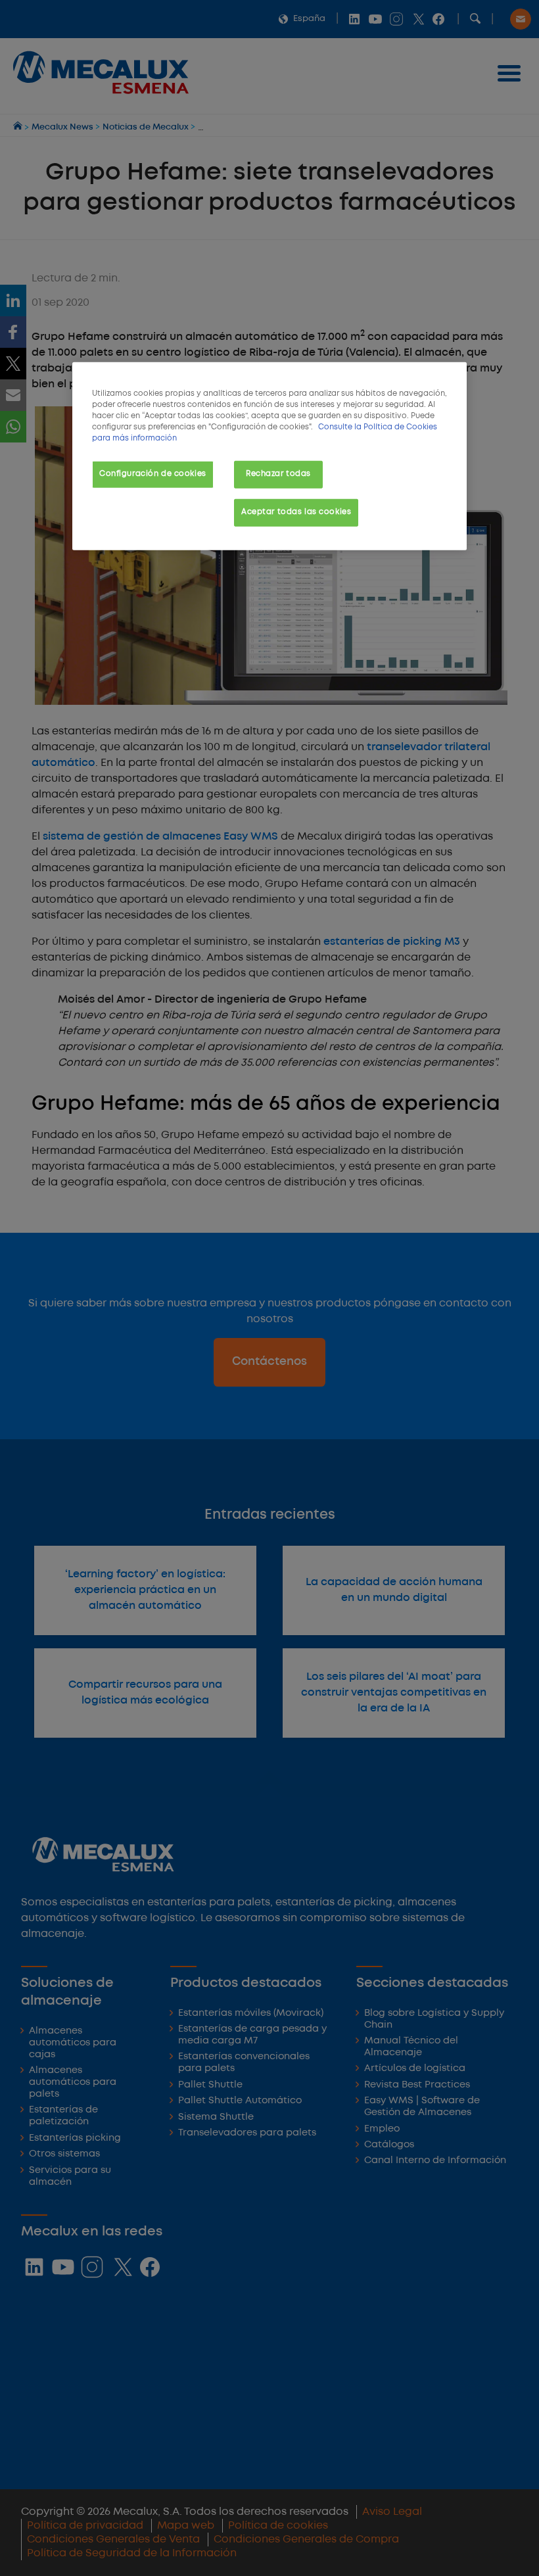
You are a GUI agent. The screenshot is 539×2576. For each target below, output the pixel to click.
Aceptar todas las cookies (296, 512)
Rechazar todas (278, 474)
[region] (269, 456)
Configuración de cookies (153, 474)
